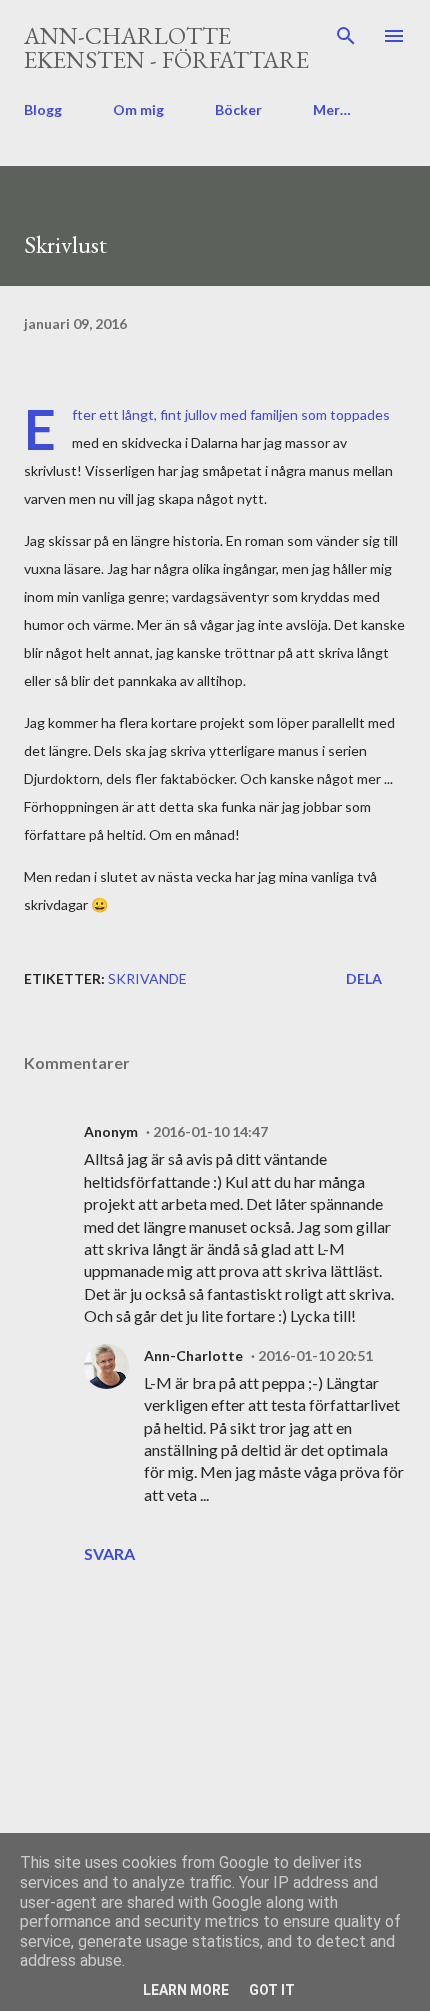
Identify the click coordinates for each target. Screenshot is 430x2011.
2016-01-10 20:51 (315, 1355)
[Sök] (346, 36)
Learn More (186, 1990)
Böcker (238, 109)
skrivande (147, 978)
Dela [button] (364, 978)
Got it (272, 1990)
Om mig (138, 109)
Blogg (43, 109)
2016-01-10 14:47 (210, 1131)
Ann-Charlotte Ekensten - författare (166, 47)
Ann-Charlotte (193, 1355)
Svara (109, 1553)
